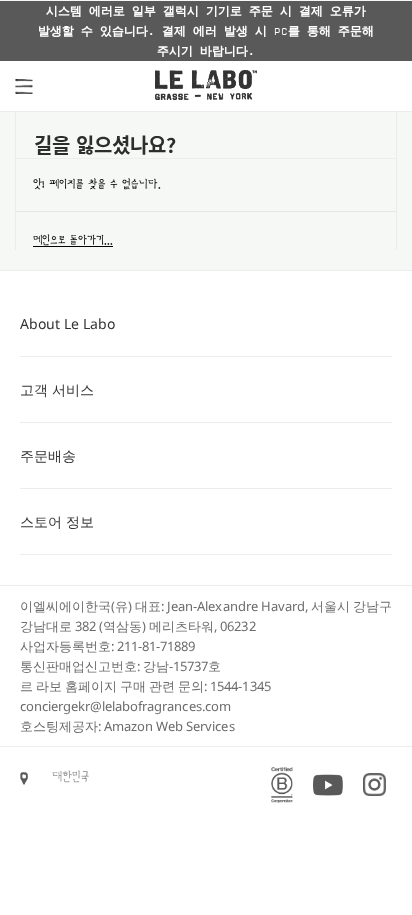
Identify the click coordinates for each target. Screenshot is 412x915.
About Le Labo (67, 323)
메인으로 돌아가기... (73, 240)
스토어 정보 (57, 521)
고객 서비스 (57, 389)
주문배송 (48, 455)
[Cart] (377, 86)
